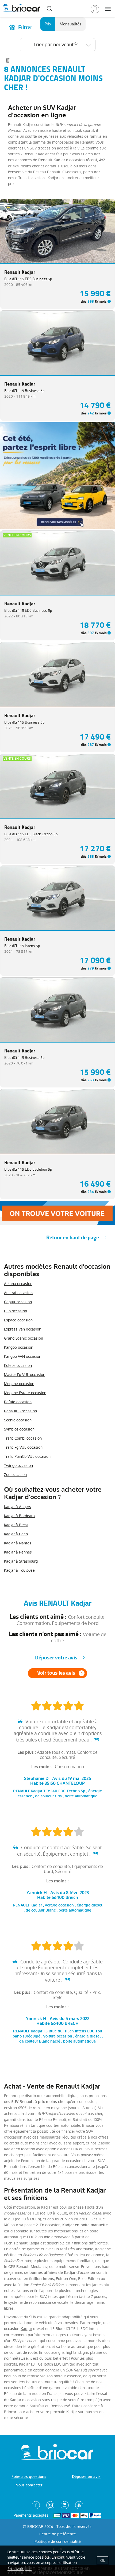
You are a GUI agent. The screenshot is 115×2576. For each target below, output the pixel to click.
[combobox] (58, 45)
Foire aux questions (29, 2477)
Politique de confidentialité (58, 2542)
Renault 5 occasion (20, 1411)
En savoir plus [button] (20, 2569)
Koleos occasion (18, 1366)
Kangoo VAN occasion (23, 1356)
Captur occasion (18, 1302)
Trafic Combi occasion (23, 1438)
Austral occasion (18, 1293)
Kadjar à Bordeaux (20, 1516)
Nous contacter (29, 2485)
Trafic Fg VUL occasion (23, 1447)
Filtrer (25, 27)
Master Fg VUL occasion (25, 1375)
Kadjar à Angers (18, 1507)
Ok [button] (103, 2561)
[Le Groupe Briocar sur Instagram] (50, 2505)
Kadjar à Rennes (18, 1552)
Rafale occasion (18, 1402)
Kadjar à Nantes (18, 1543)
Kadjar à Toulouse (19, 1570)
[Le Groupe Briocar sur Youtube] (79, 2505)
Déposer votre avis (56, 1658)
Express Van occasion (23, 1329)
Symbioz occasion (19, 1429)
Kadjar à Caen (16, 1534)
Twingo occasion (18, 1466)
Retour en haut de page (73, 1238)
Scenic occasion (18, 1420)
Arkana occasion (18, 1284)
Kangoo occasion (19, 1347)
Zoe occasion (15, 1475)
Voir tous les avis (56, 1673)
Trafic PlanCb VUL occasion (27, 1456)
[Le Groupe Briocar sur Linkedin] (65, 2505)
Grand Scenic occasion (24, 1338)
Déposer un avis (86, 2477)
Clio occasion (16, 1311)
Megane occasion (19, 1384)
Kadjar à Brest (16, 1525)
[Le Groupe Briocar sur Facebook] (36, 2505)
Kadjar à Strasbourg (21, 1561)
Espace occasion (18, 1320)
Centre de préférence (58, 2534)
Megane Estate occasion (25, 1393)
